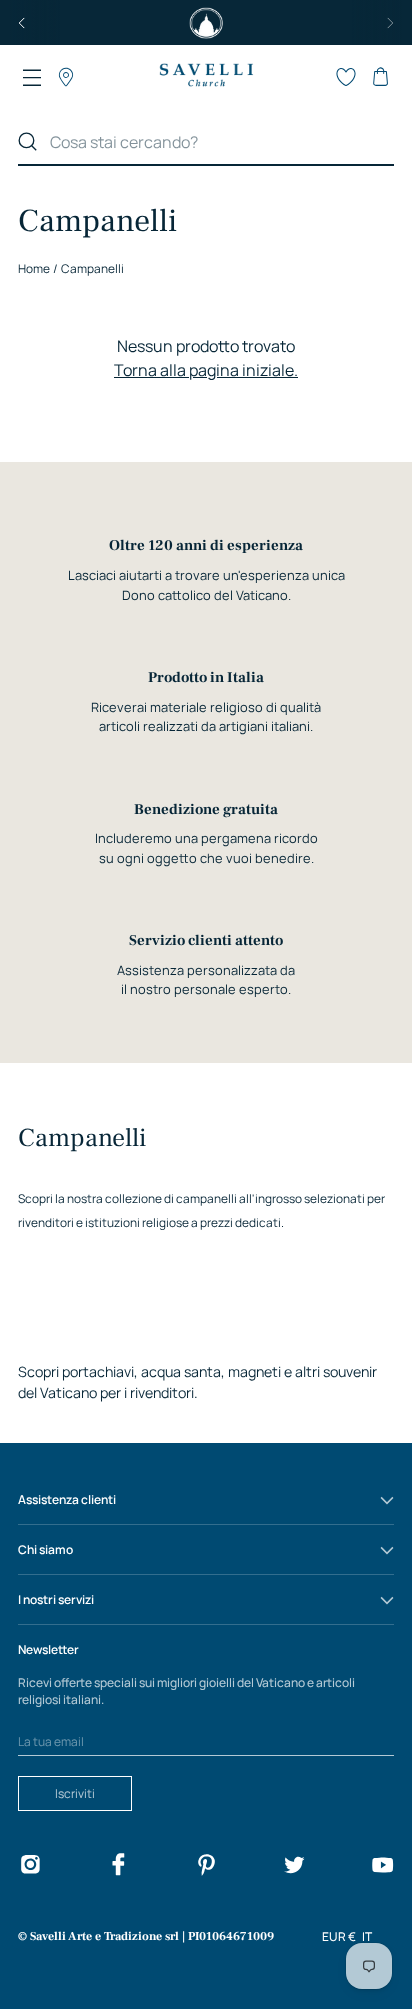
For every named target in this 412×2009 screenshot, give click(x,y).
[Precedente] (22, 22)
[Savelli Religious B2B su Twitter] (294, 1867)
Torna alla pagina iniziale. (206, 370)
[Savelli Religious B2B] (206, 76)
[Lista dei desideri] (346, 77)
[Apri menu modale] (32, 77)
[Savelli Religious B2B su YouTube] (382, 1867)
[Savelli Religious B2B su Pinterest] (206, 1867)
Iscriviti (75, 1793)
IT (367, 1936)
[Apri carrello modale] (380, 77)
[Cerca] (28, 142)
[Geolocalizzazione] (66, 77)
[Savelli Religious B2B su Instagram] (30, 1867)
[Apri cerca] (312, 77)
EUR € (339, 1936)
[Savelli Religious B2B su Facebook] (118, 1867)
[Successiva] (390, 22)
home (34, 268)
